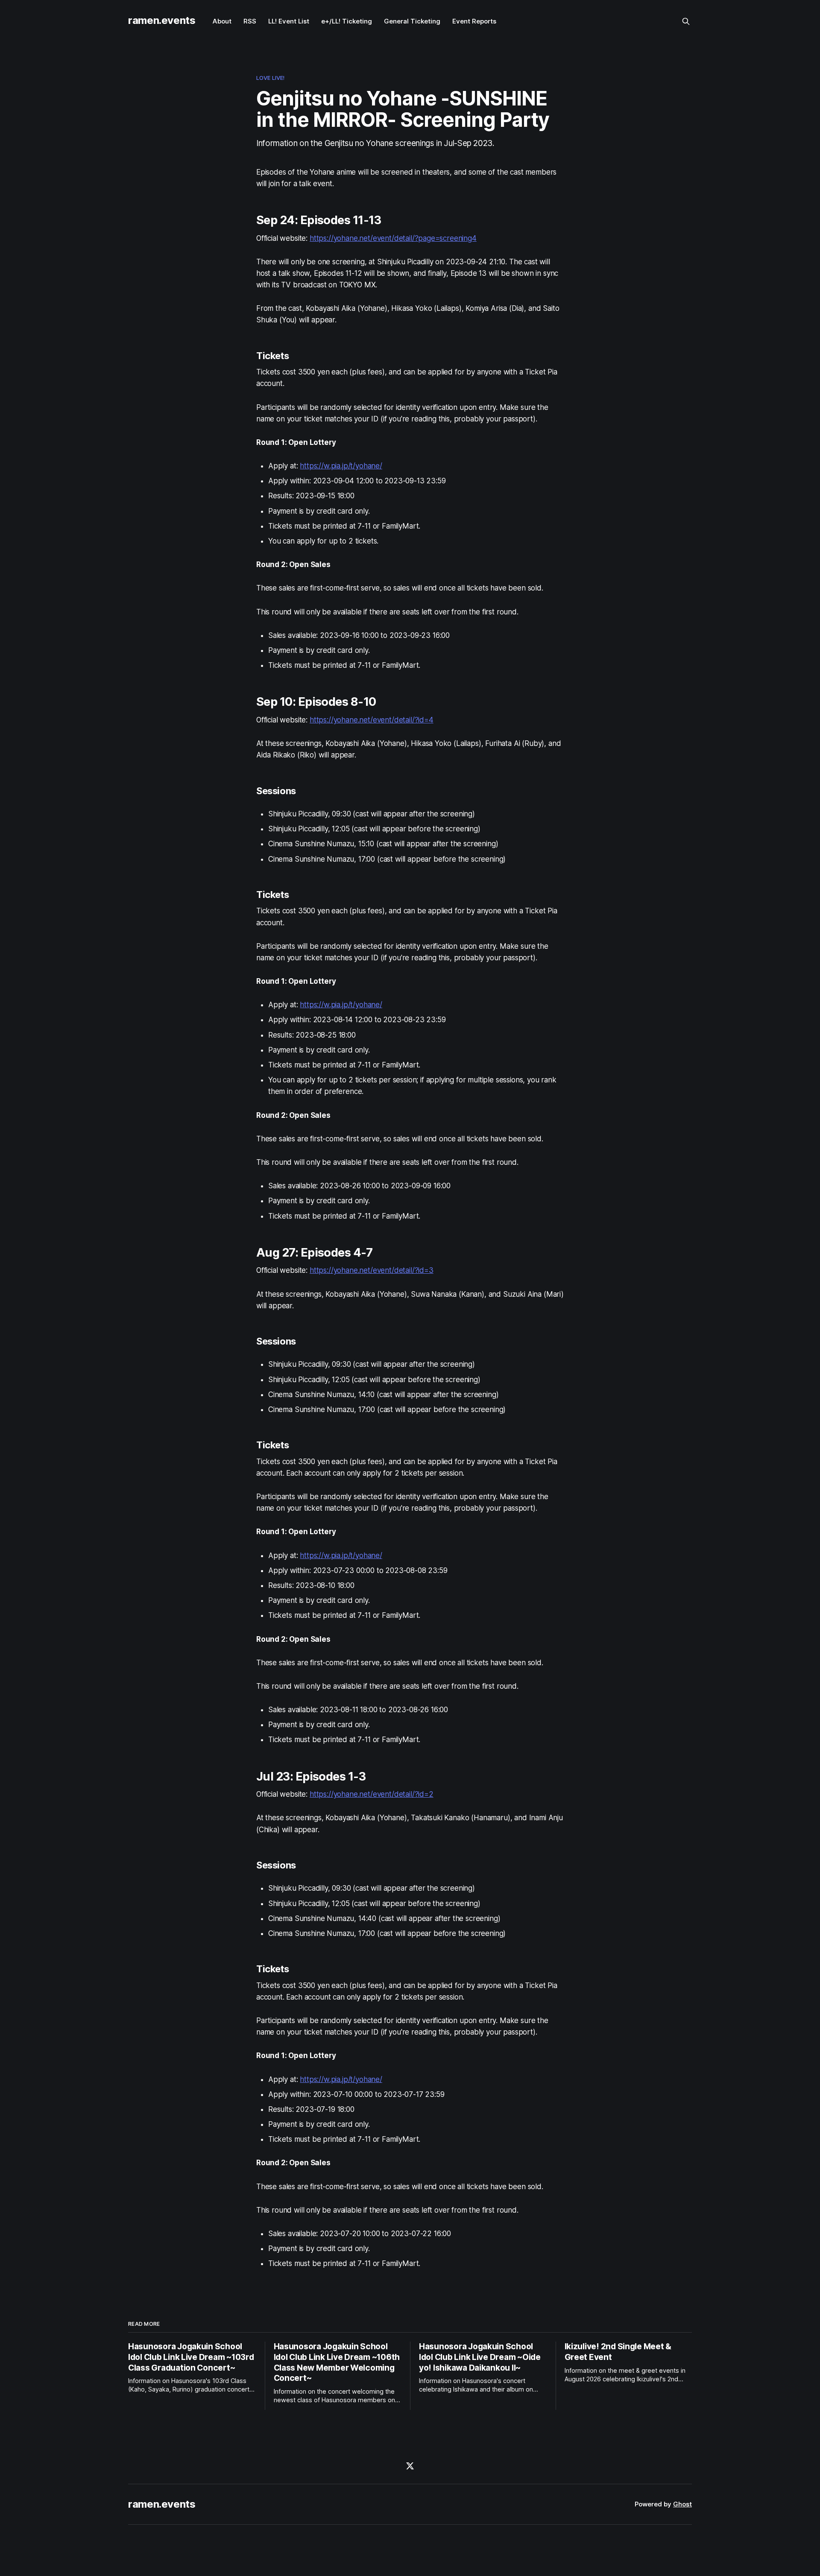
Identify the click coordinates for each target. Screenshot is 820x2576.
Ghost (682, 2504)
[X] (410, 2466)
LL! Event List (289, 21)
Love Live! (270, 78)
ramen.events (162, 20)
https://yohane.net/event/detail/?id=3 (372, 1270)
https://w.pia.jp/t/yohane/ (341, 466)
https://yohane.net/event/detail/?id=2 (372, 1794)
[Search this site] (686, 21)
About (222, 21)
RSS (250, 21)
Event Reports (474, 21)
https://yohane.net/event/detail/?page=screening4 (393, 238)
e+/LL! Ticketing (347, 21)
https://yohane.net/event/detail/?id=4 (372, 720)
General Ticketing (412, 21)
